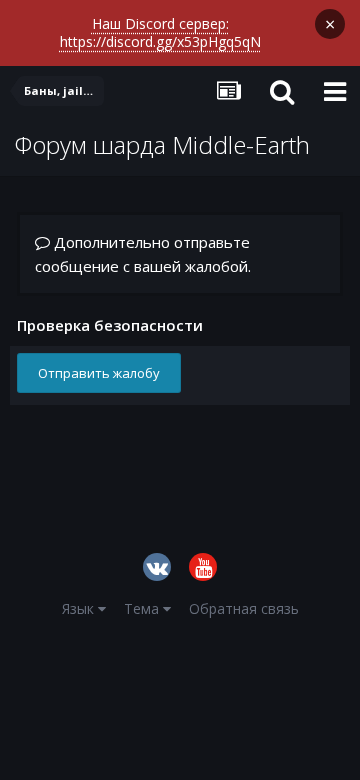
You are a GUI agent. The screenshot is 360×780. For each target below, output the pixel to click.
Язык (80, 608)
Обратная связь (244, 608)
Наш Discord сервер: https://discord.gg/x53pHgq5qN (160, 32)
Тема (143, 608)
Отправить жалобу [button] (99, 373)
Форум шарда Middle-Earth (162, 144)
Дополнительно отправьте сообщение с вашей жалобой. (143, 254)
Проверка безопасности (110, 324)
